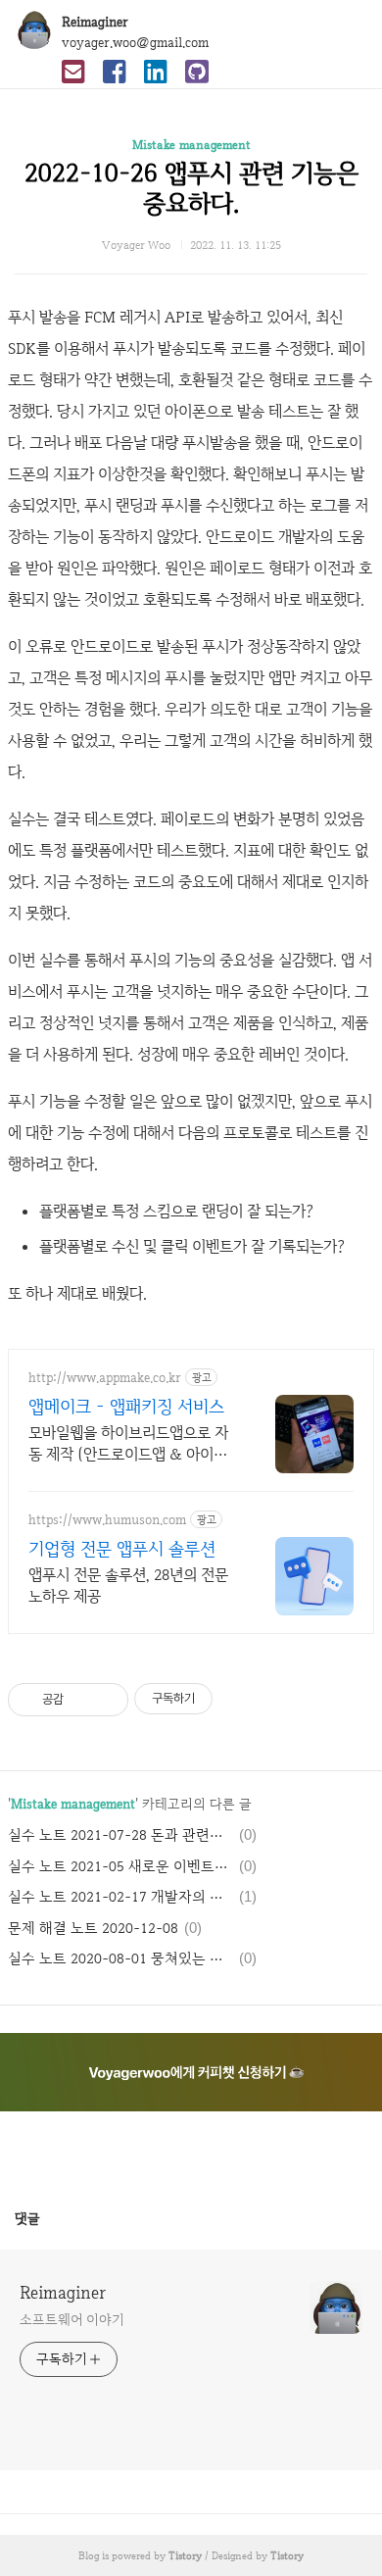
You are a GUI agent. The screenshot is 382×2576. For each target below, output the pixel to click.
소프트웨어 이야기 (72, 2319)
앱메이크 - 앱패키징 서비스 (126, 1406)
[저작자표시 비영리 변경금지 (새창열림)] (239, 1699)
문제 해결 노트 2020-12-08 (93, 1928)
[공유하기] (82, 1700)
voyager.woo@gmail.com (135, 42)
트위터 (238, 2150)
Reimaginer (95, 22)
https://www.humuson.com (107, 1520)
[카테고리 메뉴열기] (348, 30)
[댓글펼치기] (48, 2218)
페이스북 (144, 2150)
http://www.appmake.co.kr (105, 1378)
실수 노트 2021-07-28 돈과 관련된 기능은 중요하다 (120, 1835)
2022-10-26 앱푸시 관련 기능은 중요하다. (191, 188)
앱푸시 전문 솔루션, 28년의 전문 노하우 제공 (128, 1585)
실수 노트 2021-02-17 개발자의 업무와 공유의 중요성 (120, 1897)
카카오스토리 (191, 2150)
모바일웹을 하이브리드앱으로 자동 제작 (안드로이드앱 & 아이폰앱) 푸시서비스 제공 (128, 1444)
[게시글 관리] (106, 1700)
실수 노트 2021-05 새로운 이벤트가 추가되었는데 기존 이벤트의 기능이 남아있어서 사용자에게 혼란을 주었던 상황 (120, 1866)
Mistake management (191, 145)
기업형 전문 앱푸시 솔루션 (122, 1548)
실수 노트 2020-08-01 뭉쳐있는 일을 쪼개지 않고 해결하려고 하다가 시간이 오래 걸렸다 (120, 1958)
